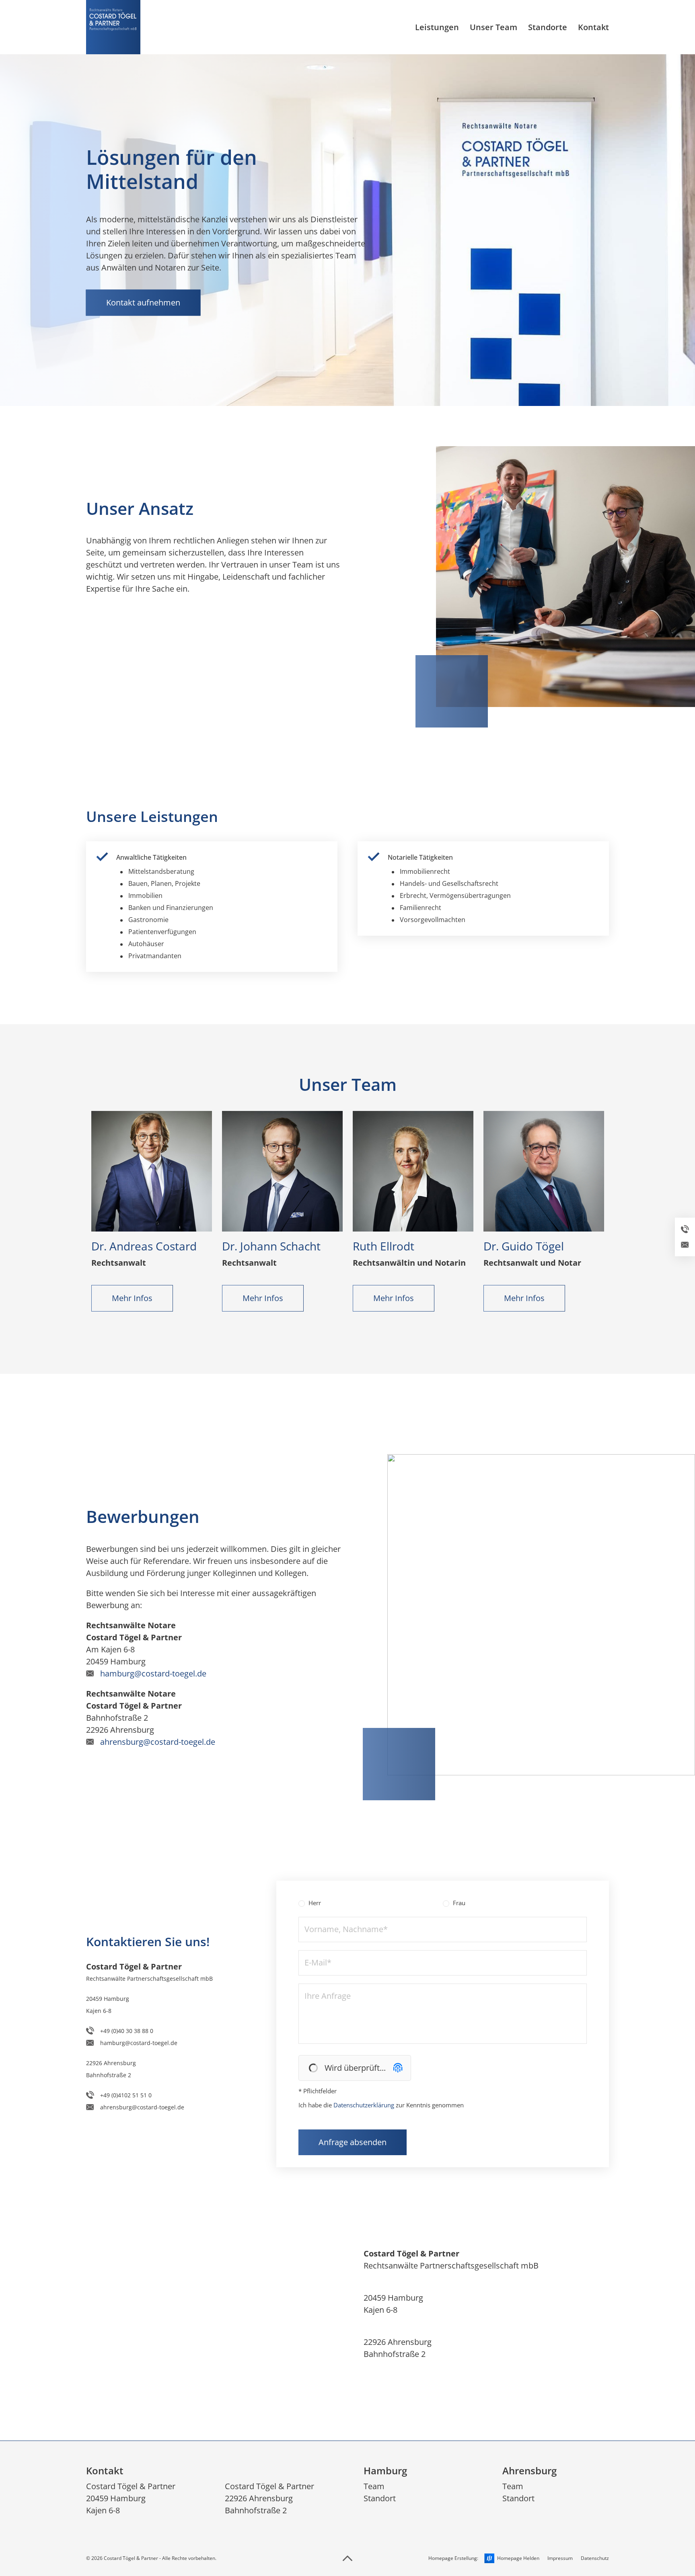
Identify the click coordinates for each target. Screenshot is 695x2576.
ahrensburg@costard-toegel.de (158, 1742)
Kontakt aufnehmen (143, 302)
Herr (314, 1903)
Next (638, 1217)
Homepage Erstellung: (484, 2558)
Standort (380, 2498)
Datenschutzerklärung (364, 2105)
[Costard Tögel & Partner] (113, 27)
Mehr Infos (132, 1298)
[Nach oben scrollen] (347, 2558)
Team (374, 2486)
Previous (57, 1217)
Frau (458, 1903)
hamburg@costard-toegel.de (153, 1673)
